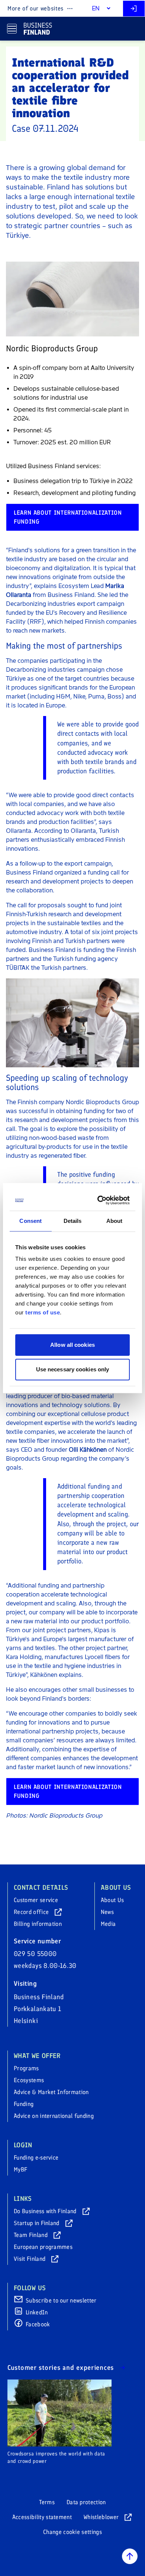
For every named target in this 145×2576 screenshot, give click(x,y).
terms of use (43, 1312)
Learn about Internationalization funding (68, 517)
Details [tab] (73, 1221)
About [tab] (115, 1221)
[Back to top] (130, 2556)
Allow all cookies (72, 1345)
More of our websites (36, 8)
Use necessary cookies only (73, 1369)
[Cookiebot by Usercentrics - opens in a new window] (99, 1200)
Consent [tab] (30, 1221)
